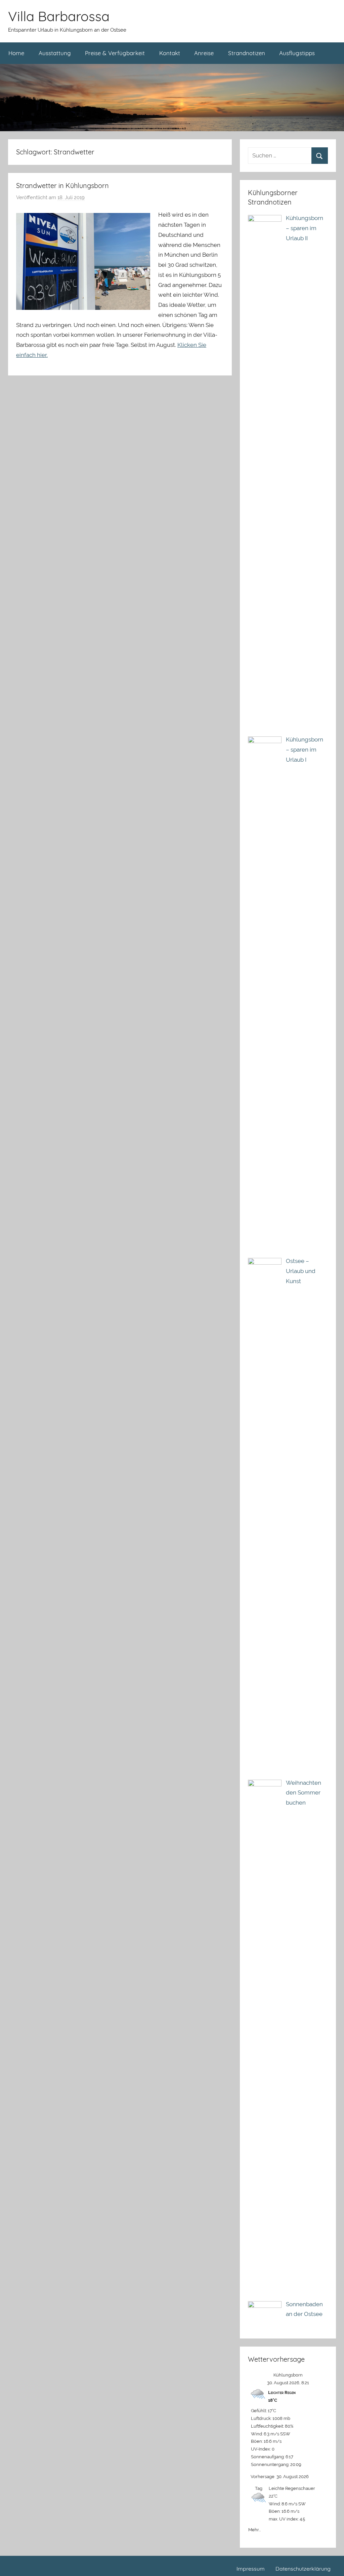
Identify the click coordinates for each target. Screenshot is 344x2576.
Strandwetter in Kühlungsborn (62, 186)
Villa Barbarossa (59, 16)
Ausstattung (55, 53)
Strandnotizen (247, 53)
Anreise (204, 53)
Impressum (251, 2569)
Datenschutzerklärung (303, 2569)
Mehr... (254, 2528)
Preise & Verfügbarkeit (115, 53)
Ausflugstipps (297, 53)
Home (16, 53)
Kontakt (170, 53)
